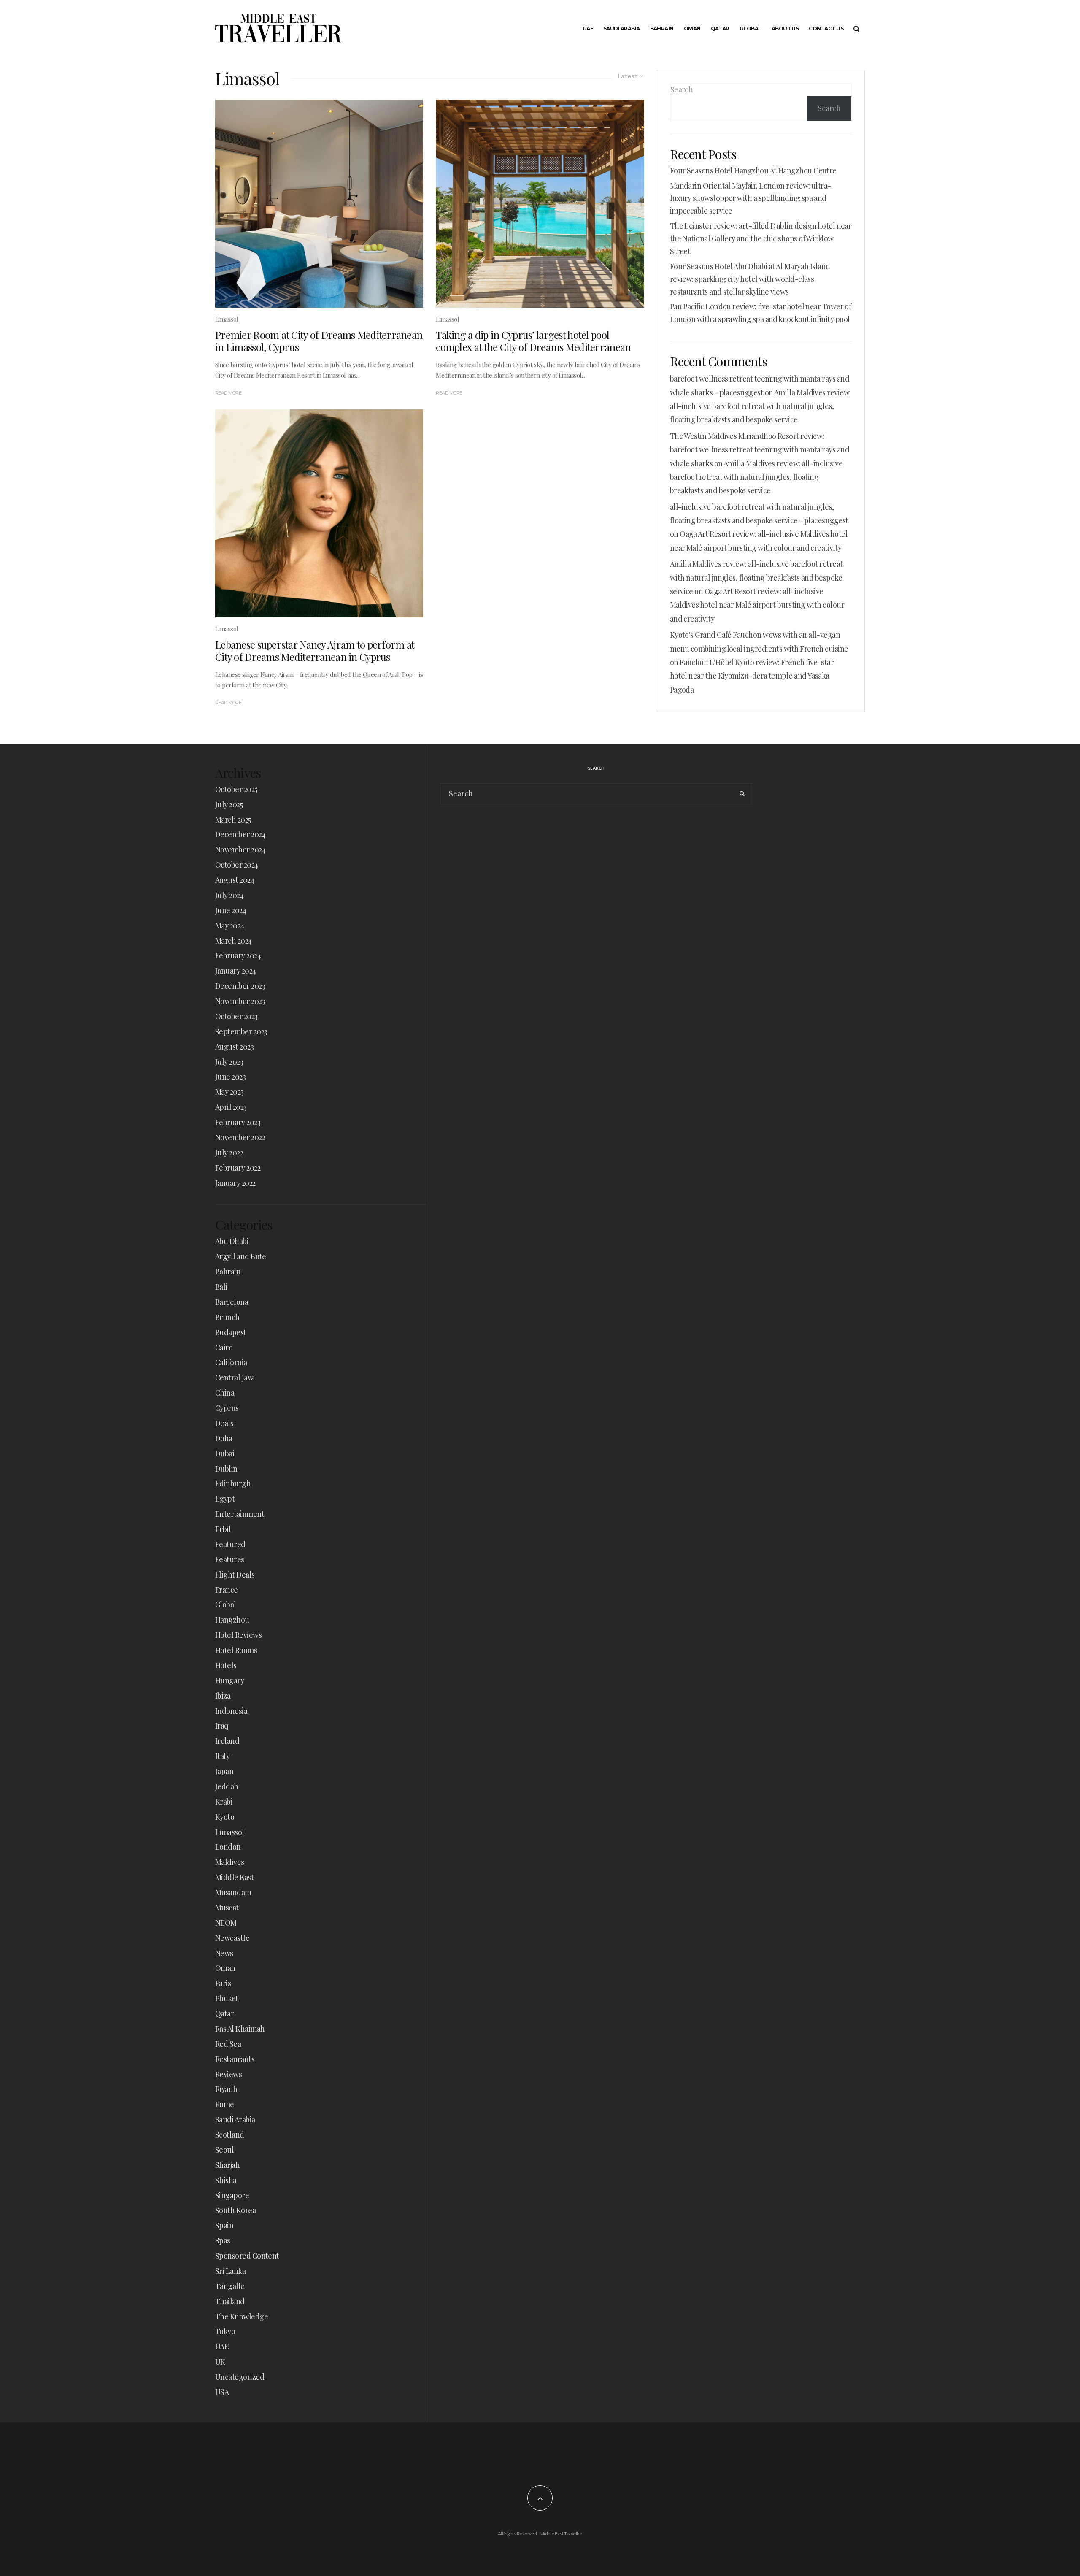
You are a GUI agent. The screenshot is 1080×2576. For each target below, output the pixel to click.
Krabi (224, 1802)
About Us (785, 28)
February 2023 (238, 1122)
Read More (228, 393)
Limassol (227, 319)
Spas (223, 2240)
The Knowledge (242, 2316)
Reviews (228, 2074)
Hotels (226, 1665)
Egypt (225, 1499)
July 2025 (229, 804)
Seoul (224, 2150)
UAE (588, 28)
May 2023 (229, 1092)
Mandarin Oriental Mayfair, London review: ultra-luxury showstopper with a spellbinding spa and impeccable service (751, 198)
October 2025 (236, 789)
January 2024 (236, 971)
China (225, 1393)
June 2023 (230, 1077)
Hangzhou (232, 1620)
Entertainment (240, 1514)
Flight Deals (235, 1575)
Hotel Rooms (236, 1650)
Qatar (720, 28)
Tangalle (230, 2286)
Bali (221, 1287)
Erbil (223, 1529)
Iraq (222, 1726)
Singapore (232, 2195)
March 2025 (233, 820)
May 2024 (230, 925)
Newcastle (232, 1938)
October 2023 (236, 1016)
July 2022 (229, 1153)
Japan (224, 1771)
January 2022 (235, 1183)
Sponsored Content (247, 2256)
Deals (224, 1423)
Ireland (227, 1741)
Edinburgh (233, 1483)
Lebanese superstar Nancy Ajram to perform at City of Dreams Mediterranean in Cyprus (315, 651)
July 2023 (229, 1062)
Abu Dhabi (232, 1241)
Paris (223, 1983)
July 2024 (229, 895)
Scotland (230, 2135)
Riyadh (226, 2089)
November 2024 (240, 850)
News (224, 1953)
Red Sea (228, 2044)
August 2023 (234, 1047)
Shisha (226, 2180)
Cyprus (227, 1408)
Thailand (230, 2301)
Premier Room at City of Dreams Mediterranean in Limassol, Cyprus (319, 341)
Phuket (227, 1998)
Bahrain (662, 28)
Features (230, 1559)
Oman (692, 28)
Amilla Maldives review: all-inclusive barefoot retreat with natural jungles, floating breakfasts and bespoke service (760, 406)
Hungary (229, 1680)
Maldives (230, 1862)
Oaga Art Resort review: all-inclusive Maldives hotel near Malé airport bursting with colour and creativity (757, 605)
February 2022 (238, 1168)
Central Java (235, 1377)
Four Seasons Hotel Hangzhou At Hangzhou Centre (753, 170)
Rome (225, 2104)
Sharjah (227, 2165)
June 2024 (231, 910)
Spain (224, 2225)
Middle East (234, 1877)
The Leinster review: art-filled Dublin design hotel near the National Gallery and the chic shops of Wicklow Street (761, 238)
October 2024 (237, 865)
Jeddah (227, 1786)
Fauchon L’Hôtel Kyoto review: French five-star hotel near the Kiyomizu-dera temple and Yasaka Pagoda (752, 676)
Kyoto (225, 1817)
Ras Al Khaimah (240, 2029)
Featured (230, 1544)
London (228, 1847)
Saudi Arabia (622, 28)
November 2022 (240, 1137)
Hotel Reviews (238, 1635)
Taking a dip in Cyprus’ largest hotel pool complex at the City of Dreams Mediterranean (533, 341)
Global (751, 28)
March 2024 (234, 941)
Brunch (227, 1317)
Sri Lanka (230, 2271)
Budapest (231, 1332)
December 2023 (240, 986)
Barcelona (232, 1302)
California (231, 1362)
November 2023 (240, 1001)
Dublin (226, 1469)
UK (220, 2362)
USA (222, 2392)
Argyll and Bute (241, 1256)
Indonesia (231, 1711)
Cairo (224, 1348)
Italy (222, 1756)
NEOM (226, 1923)
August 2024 (235, 880)
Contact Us (826, 28)
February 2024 (238, 955)
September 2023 (241, 1031)
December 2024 (240, 834)
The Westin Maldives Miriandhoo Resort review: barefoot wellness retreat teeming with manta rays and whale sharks (760, 450)
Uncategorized (240, 2377)
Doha (224, 1438)
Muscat (227, 1908)
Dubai (225, 1453)
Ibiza (223, 1696)
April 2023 (231, 1107)
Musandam (233, 1892)
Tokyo (225, 2331)
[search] (742, 794)
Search (682, 89)
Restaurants (235, 2059)
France (227, 1590)
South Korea (235, 2210)
